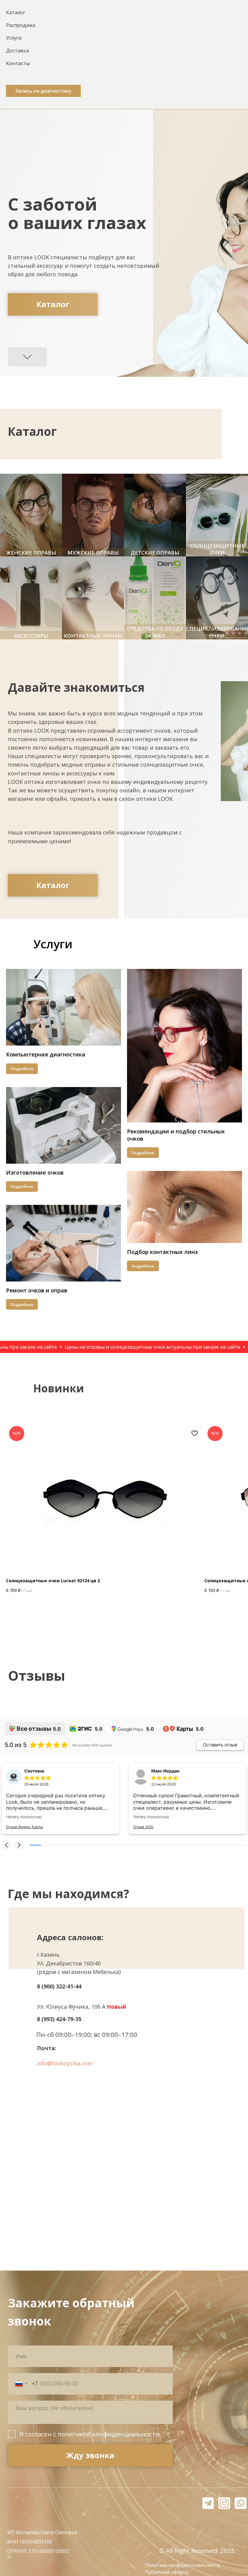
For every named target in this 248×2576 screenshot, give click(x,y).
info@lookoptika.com (65, 2063)
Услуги (14, 38)
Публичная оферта (166, 2572)
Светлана (34, 1771)
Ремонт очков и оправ (37, 1290)
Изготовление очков (35, 1172)
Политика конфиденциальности (182, 2565)
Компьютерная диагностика (46, 1054)
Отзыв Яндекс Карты (24, 1827)
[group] (31, 515)
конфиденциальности (126, 2434)
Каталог (16, 12)
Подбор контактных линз (162, 1252)
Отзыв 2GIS (143, 1827)
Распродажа (21, 25)
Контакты (18, 63)
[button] (43, 91)
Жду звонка (90, 2455)
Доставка (17, 51)
